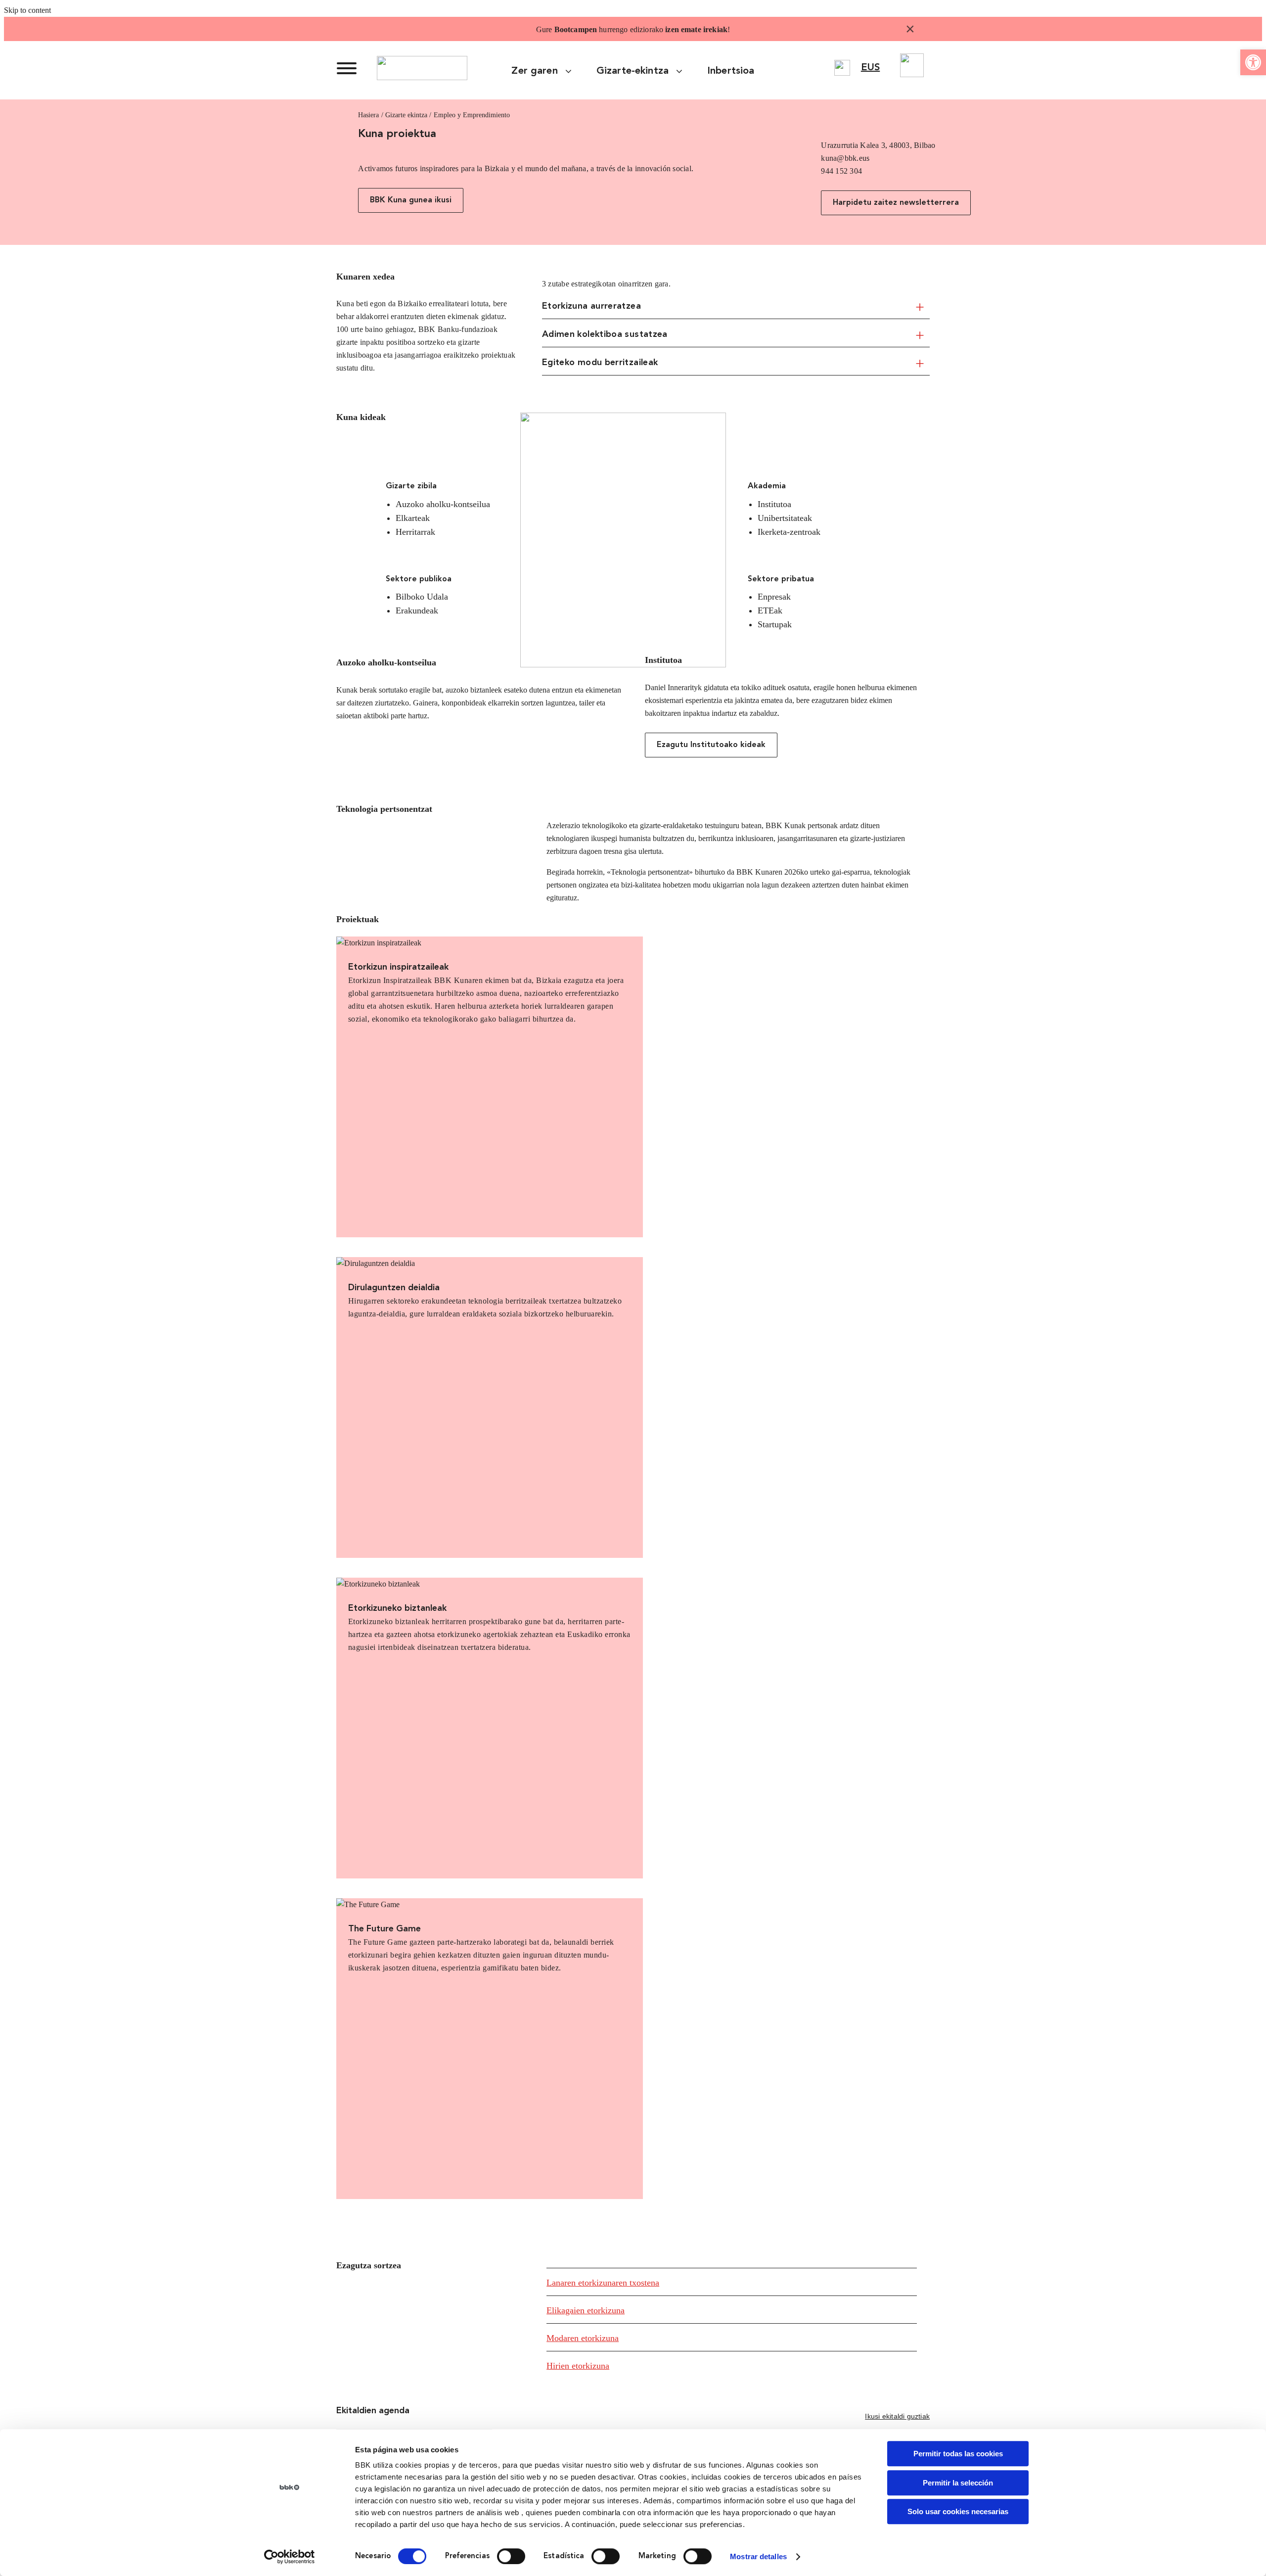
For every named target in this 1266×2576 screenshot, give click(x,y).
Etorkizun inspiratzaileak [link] (398, 967)
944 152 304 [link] (841, 171)
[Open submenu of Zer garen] (572, 71)
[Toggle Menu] (347, 68)
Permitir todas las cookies (958, 2454)
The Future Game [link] (384, 1929)
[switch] (511, 2556)
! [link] (729, 29)
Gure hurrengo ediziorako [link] (632, 29)
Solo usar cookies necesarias (958, 2511)
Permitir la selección (958, 2483)
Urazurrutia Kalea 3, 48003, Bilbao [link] (878, 145)
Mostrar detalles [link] (758, 2556)
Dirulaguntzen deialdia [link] (394, 1288)
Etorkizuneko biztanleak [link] (397, 1608)
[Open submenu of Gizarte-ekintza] (683, 71)
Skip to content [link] (27, 10)
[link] (1253, 62)
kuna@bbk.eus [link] (845, 158)
